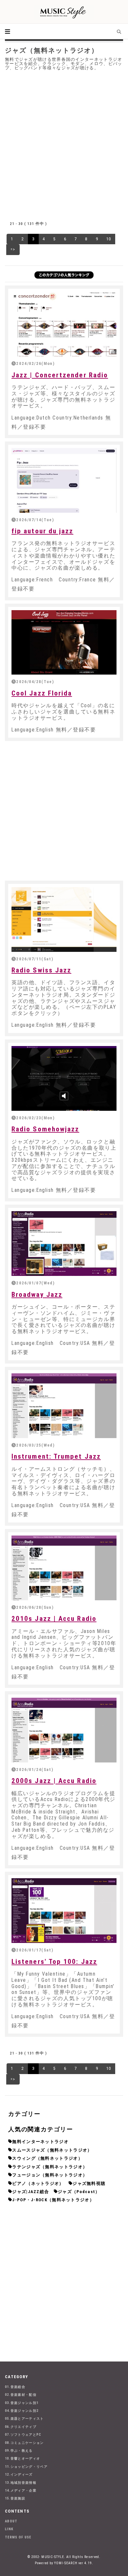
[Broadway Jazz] (64, 1244)
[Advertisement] (64, 144)
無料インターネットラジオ (40, 2142)
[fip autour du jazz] (64, 480)
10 (109, 239)
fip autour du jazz (42, 531)
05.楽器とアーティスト (24, 2419)
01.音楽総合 (15, 2387)
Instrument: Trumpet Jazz (56, 1456)
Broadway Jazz (37, 1295)
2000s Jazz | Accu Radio (54, 1781)
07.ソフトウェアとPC (23, 2435)
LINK (9, 2529)
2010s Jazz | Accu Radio (54, 1619)
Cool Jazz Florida (42, 693)
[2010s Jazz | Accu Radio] (64, 1568)
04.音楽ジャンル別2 (22, 2411)
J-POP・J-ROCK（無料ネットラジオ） (53, 2200)
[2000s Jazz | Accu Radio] (64, 1730)
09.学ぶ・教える (19, 2451)
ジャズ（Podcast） (79, 2192)
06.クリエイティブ (21, 2427)
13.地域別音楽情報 (21, 2483)
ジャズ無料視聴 (89, 2183)
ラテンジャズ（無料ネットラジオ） (50, 2167)
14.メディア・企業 (21, 2490)
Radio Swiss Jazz (41, 970)
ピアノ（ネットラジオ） (38, 2183)
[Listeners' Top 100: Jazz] (64, 1911)
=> (13, 249)
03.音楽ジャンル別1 (22, 2403)
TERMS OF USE (18, 2537)
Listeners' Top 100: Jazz (54, 1962)
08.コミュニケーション (24, 2443)
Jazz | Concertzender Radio (60, 375)
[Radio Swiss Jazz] (64, 919)
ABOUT (11, 2521)
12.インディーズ (19, 2474)
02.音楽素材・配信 (21, 2395)
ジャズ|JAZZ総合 (31, 2192)
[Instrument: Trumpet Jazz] (64, 1406)
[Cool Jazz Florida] (64, 643)
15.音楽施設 (15, 2498)
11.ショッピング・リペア (26, 2467)
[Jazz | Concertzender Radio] (64, 324)
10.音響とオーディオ (22, 2458)
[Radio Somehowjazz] (64, 1078)
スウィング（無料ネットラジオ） (47, 2158)
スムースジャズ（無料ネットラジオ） (52, 2150)
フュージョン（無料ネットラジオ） (50, 2175)
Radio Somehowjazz (45, 1129)
